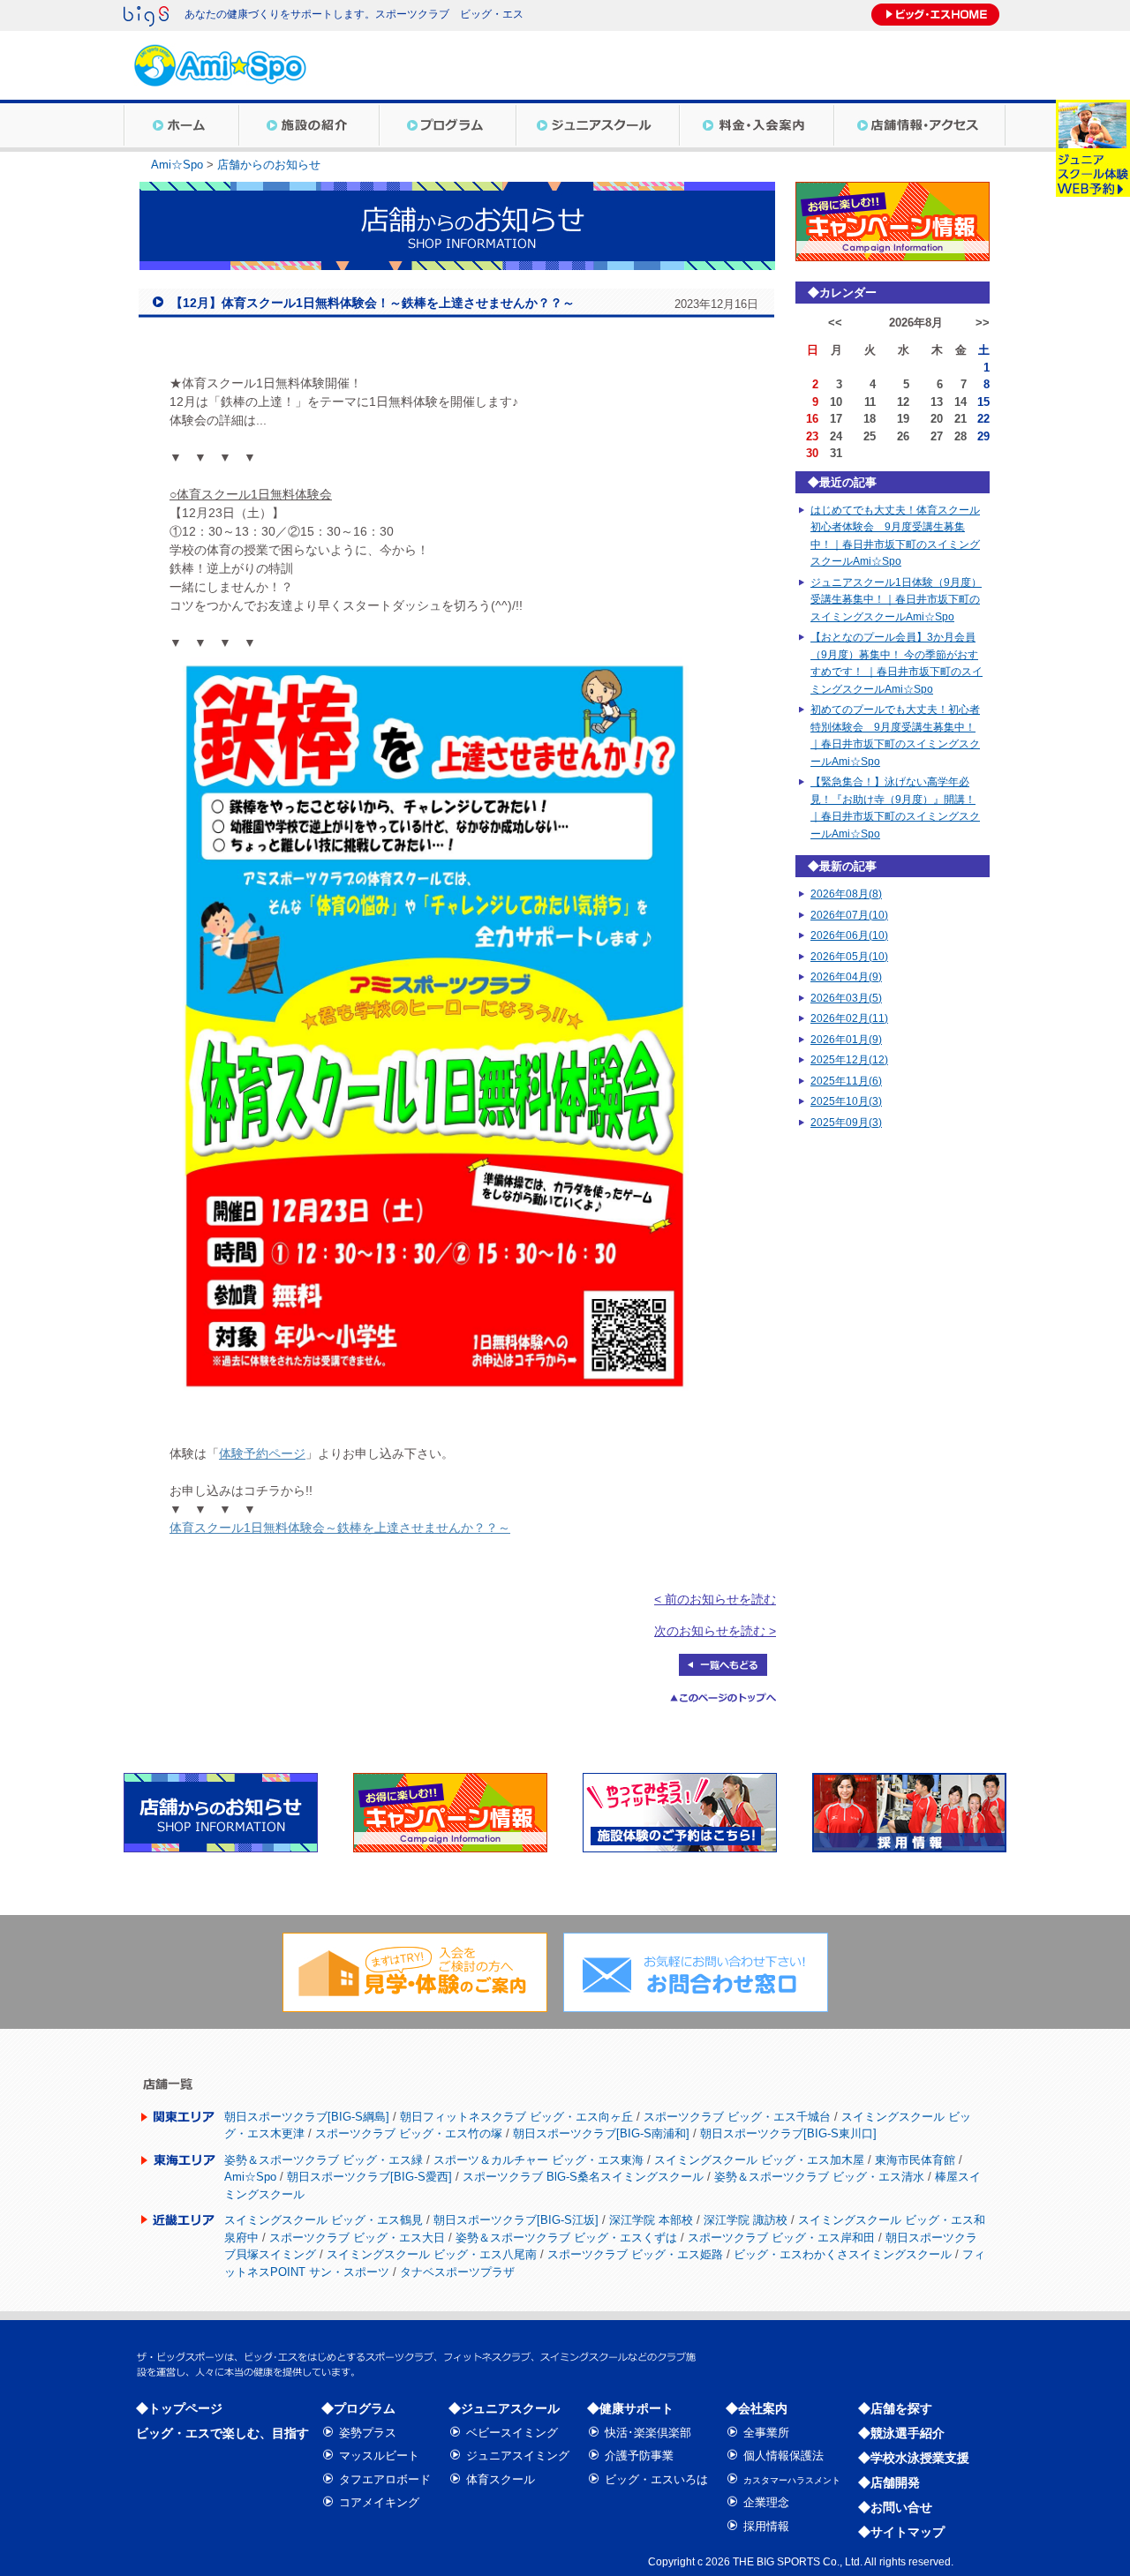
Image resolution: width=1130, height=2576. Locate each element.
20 (937, 419)
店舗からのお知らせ (269, 165)
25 (870, 436)
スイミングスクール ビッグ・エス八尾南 (432, 2254)
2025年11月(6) (846, 1081)
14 (960, 402)
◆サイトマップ (901, 2532)
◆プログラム (358, 2408)
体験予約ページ (262, 1453)
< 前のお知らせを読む (715, 1599)
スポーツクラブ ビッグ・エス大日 (357, 2238)
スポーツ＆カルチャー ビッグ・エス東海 (539, 2160)
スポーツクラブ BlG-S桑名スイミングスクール (583, 2177)
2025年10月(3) (846, 1101)
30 (812, 453)
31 (836, 453)
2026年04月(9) (846, 977)
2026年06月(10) (849, 935)
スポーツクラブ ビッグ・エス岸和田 (781, 2238)
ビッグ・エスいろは (656, 2479)
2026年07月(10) (849, 915)
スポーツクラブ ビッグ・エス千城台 (737, 2117)
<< (835, 323)
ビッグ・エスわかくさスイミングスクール (843, 2254)
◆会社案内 (757, 2408)
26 (903, 436)
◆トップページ (179, 2408)
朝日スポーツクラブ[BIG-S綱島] (307, 2117)
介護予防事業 (639, 2456)
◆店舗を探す (895, 2408)
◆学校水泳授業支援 (914, 2458)
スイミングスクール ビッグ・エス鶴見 (324, 2220)
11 (870, 402)
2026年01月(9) (846, 1040)
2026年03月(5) (846, 998)
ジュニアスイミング (518, 2456)
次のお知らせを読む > (715, 1631)
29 (983, 436)
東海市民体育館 (915, 2160)
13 (937, 402)
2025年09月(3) (846, 1123)
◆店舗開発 (889, 2482)
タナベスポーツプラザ (457, 2272)
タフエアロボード (385, 2479)
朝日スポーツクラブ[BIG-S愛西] (369, 2177)
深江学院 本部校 (651, 2220)
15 (983, 402)
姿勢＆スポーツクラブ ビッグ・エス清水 (819, 2177)
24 (836, 436)
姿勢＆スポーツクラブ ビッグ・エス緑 (324, 2160)
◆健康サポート (630, 2408)
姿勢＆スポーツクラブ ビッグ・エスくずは (566, 2238)
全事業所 (766, 2433)
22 (983, 419)
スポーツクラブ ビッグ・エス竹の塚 (409, 2133)
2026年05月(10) (849, 957)
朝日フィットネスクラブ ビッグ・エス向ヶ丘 (516, 2117)
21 (960, 419)
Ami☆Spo (177, 165)
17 (836, 419)
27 (937, 436)
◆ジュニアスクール (504, 2408)
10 (836, 402)
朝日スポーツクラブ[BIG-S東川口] (788, 2133)
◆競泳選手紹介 (901, 2433)
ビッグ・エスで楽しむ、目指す (222, 2433)
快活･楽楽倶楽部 (648, 2433)
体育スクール (501, 2479)
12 (903, 402)
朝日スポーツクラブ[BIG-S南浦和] (601, 2133)
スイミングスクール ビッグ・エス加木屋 (759, 2160)
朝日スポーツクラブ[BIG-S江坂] (516, 2220)
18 (870, 419)
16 (812, 419)
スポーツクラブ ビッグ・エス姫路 (635, 2254)
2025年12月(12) (849, 1060)
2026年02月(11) (849, 1018)
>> (983, 323)
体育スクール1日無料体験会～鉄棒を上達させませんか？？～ (340, 1528)
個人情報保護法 (783, 2456)
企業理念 (766, 2502)
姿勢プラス (368, 2433)
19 (903, 419)
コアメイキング (379, 2502)
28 (960, 436)
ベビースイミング (512, 2433)
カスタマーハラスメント (792, 2480)
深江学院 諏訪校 (746, 2220)
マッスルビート (379, 2456)
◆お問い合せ (895, 2507)
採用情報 (766, 2526)
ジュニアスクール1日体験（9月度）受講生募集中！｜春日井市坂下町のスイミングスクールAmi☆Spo (896, 600)
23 (812, 436)
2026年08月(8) (846, 894)
